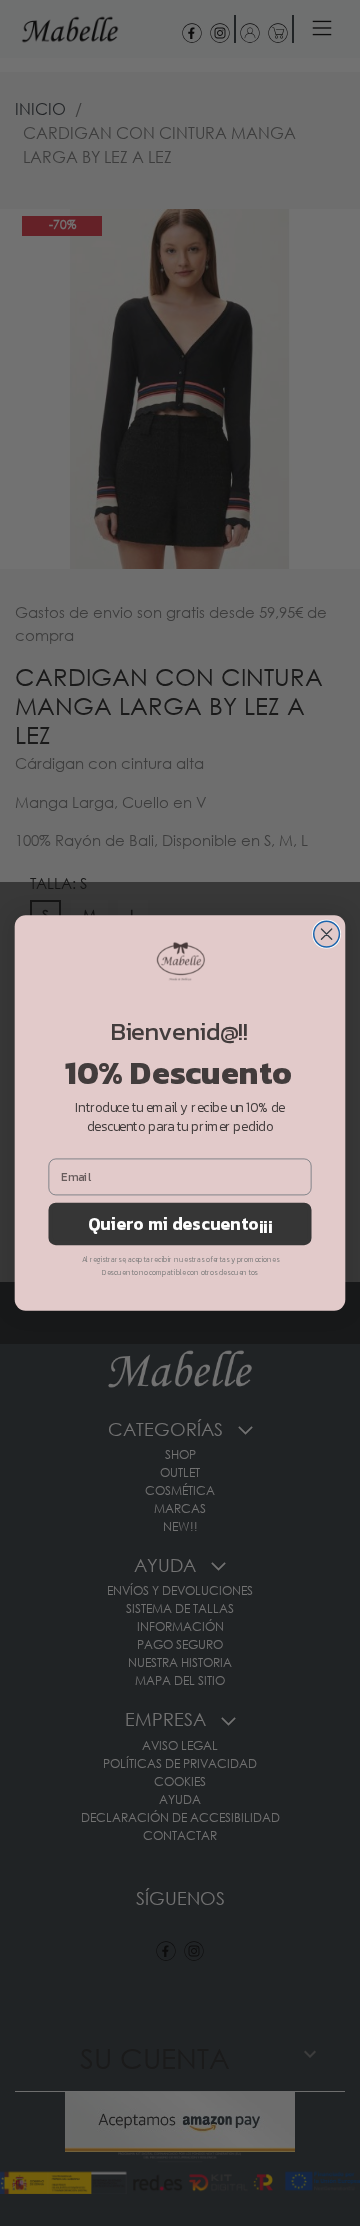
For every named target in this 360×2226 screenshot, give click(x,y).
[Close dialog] (327, 934)
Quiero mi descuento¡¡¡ (180, 1224)
